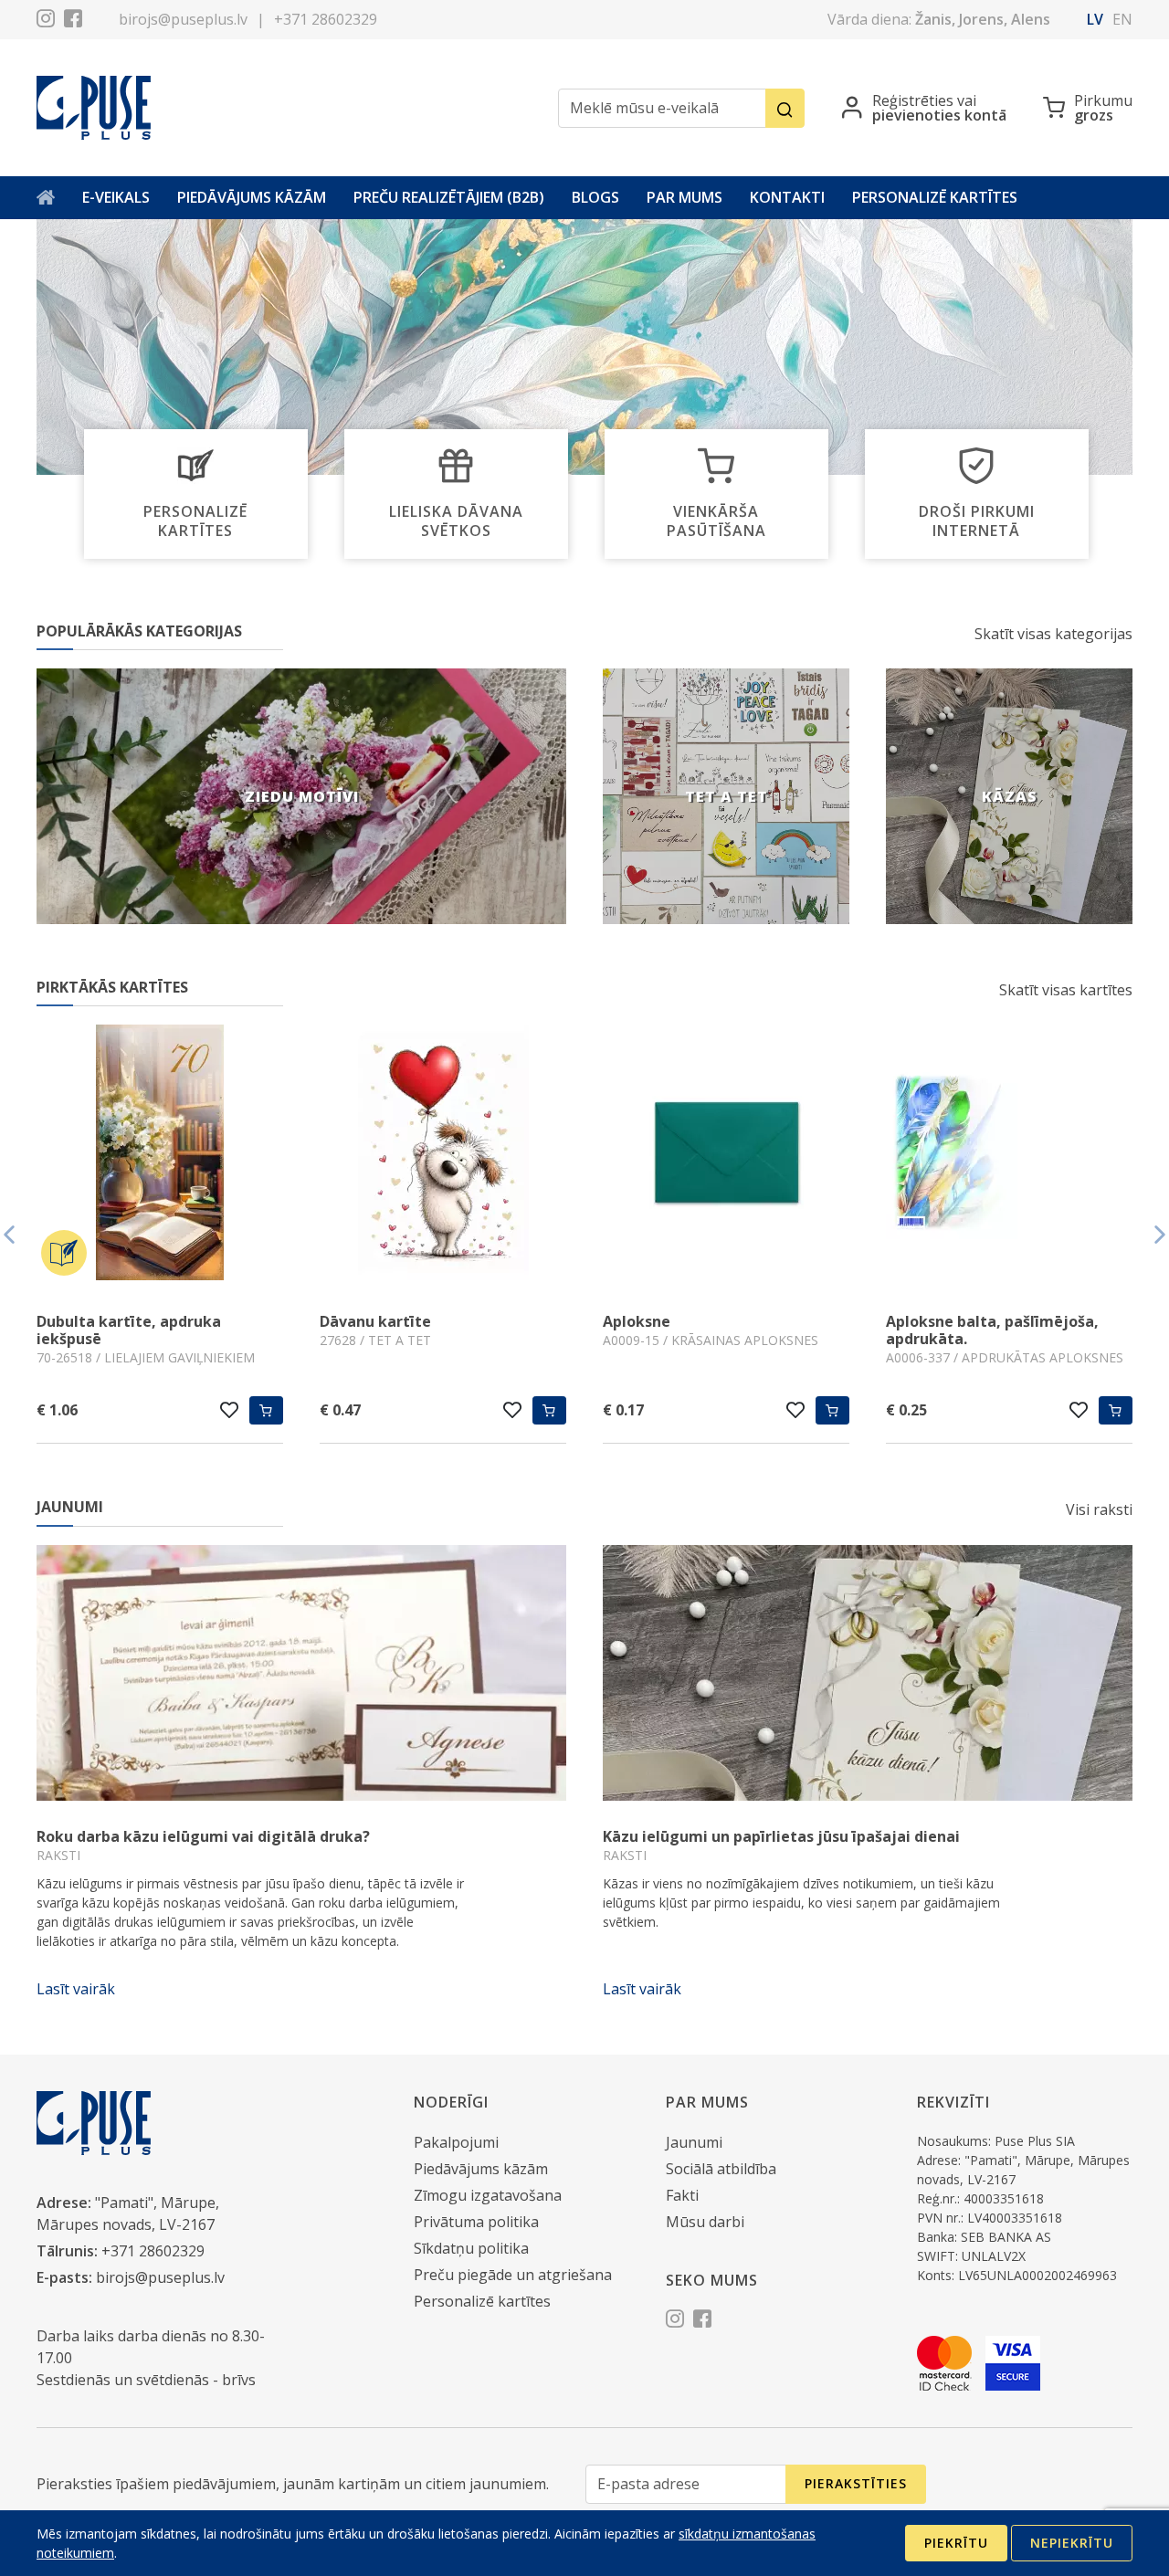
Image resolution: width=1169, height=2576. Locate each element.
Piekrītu (956, 2543)
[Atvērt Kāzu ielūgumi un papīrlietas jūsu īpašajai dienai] (868, 1673)
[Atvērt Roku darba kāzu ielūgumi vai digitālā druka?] (301, 1673)
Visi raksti (1099, 1509)
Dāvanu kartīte (92, 1321)
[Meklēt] (785, 108)
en (1122, 19)
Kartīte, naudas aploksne (978, 1321)
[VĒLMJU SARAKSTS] (230, 1410)
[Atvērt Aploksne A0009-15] (443, 1155)
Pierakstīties (856, 2483)
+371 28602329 (326, 19)
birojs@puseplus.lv (183, 19)
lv (1095, 19)
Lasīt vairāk (76, 1989)
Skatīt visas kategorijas (1053, 634)
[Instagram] (46, 21)
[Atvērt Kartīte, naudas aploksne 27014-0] (1009, 1155)
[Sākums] (46, 198)
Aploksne (353, 1321)
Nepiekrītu (1072, 2543)
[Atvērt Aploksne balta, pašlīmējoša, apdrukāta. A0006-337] (726, 1155)
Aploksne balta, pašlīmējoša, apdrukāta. (709, 1330)
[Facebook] (73, 21)
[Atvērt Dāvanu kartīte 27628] (160, 1155)
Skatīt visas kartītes (1066, 990)
